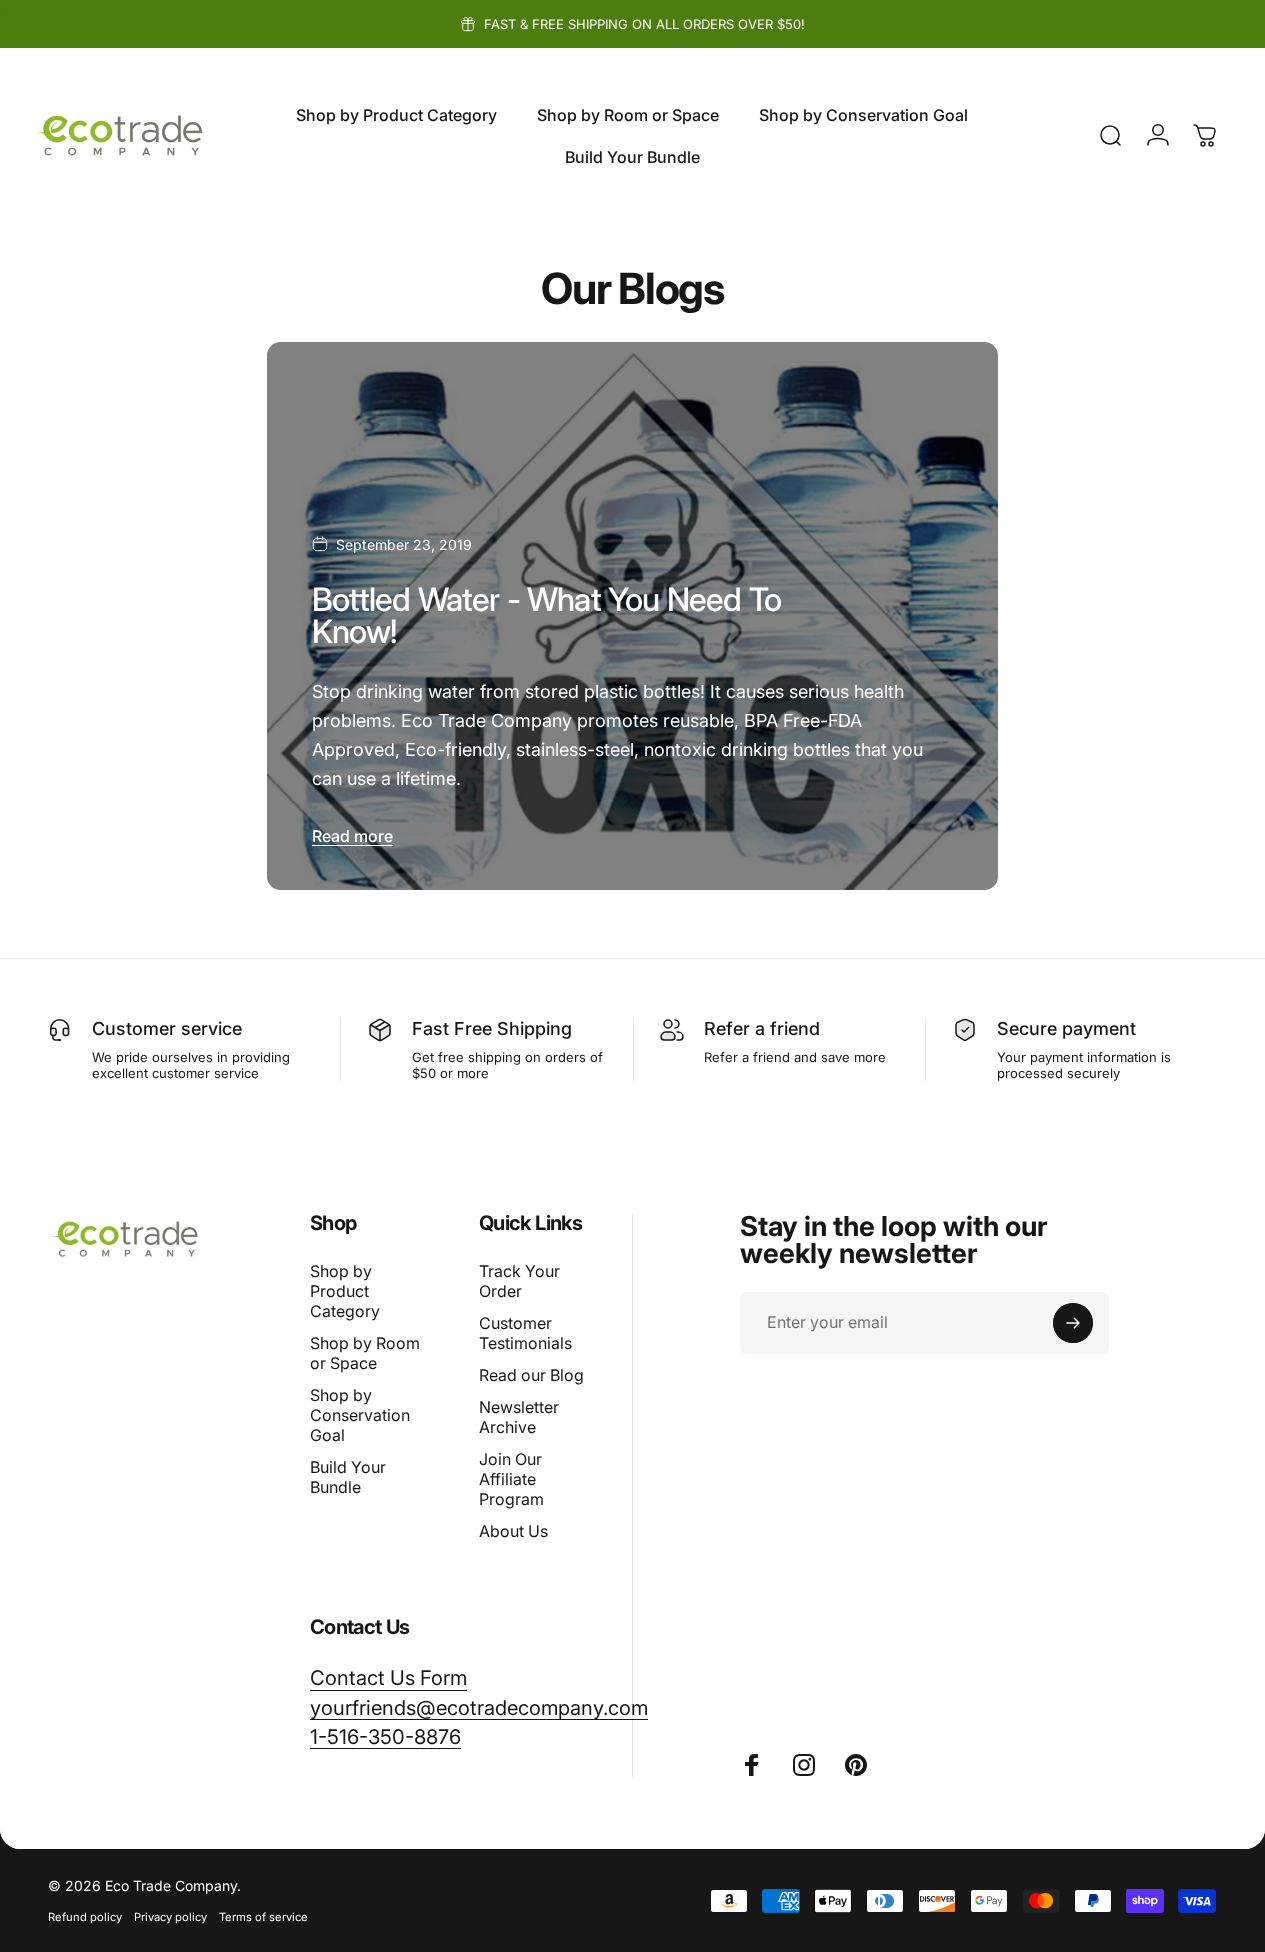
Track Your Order (519, 1281)
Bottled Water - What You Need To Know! (546, 615)
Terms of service (263, 1917)
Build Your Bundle (348, 1477)
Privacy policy (170, 1917)
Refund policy (85, 1917)
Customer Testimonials (525, 1333)
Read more (352, 836)
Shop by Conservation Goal (360, 1415)
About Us (513, 1531)
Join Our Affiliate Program (511, 1479)
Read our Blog (531, 1375)
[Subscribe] (1073, 1323)
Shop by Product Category (345, 1291)
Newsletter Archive (519, 1417)
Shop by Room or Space (365, 1353)
